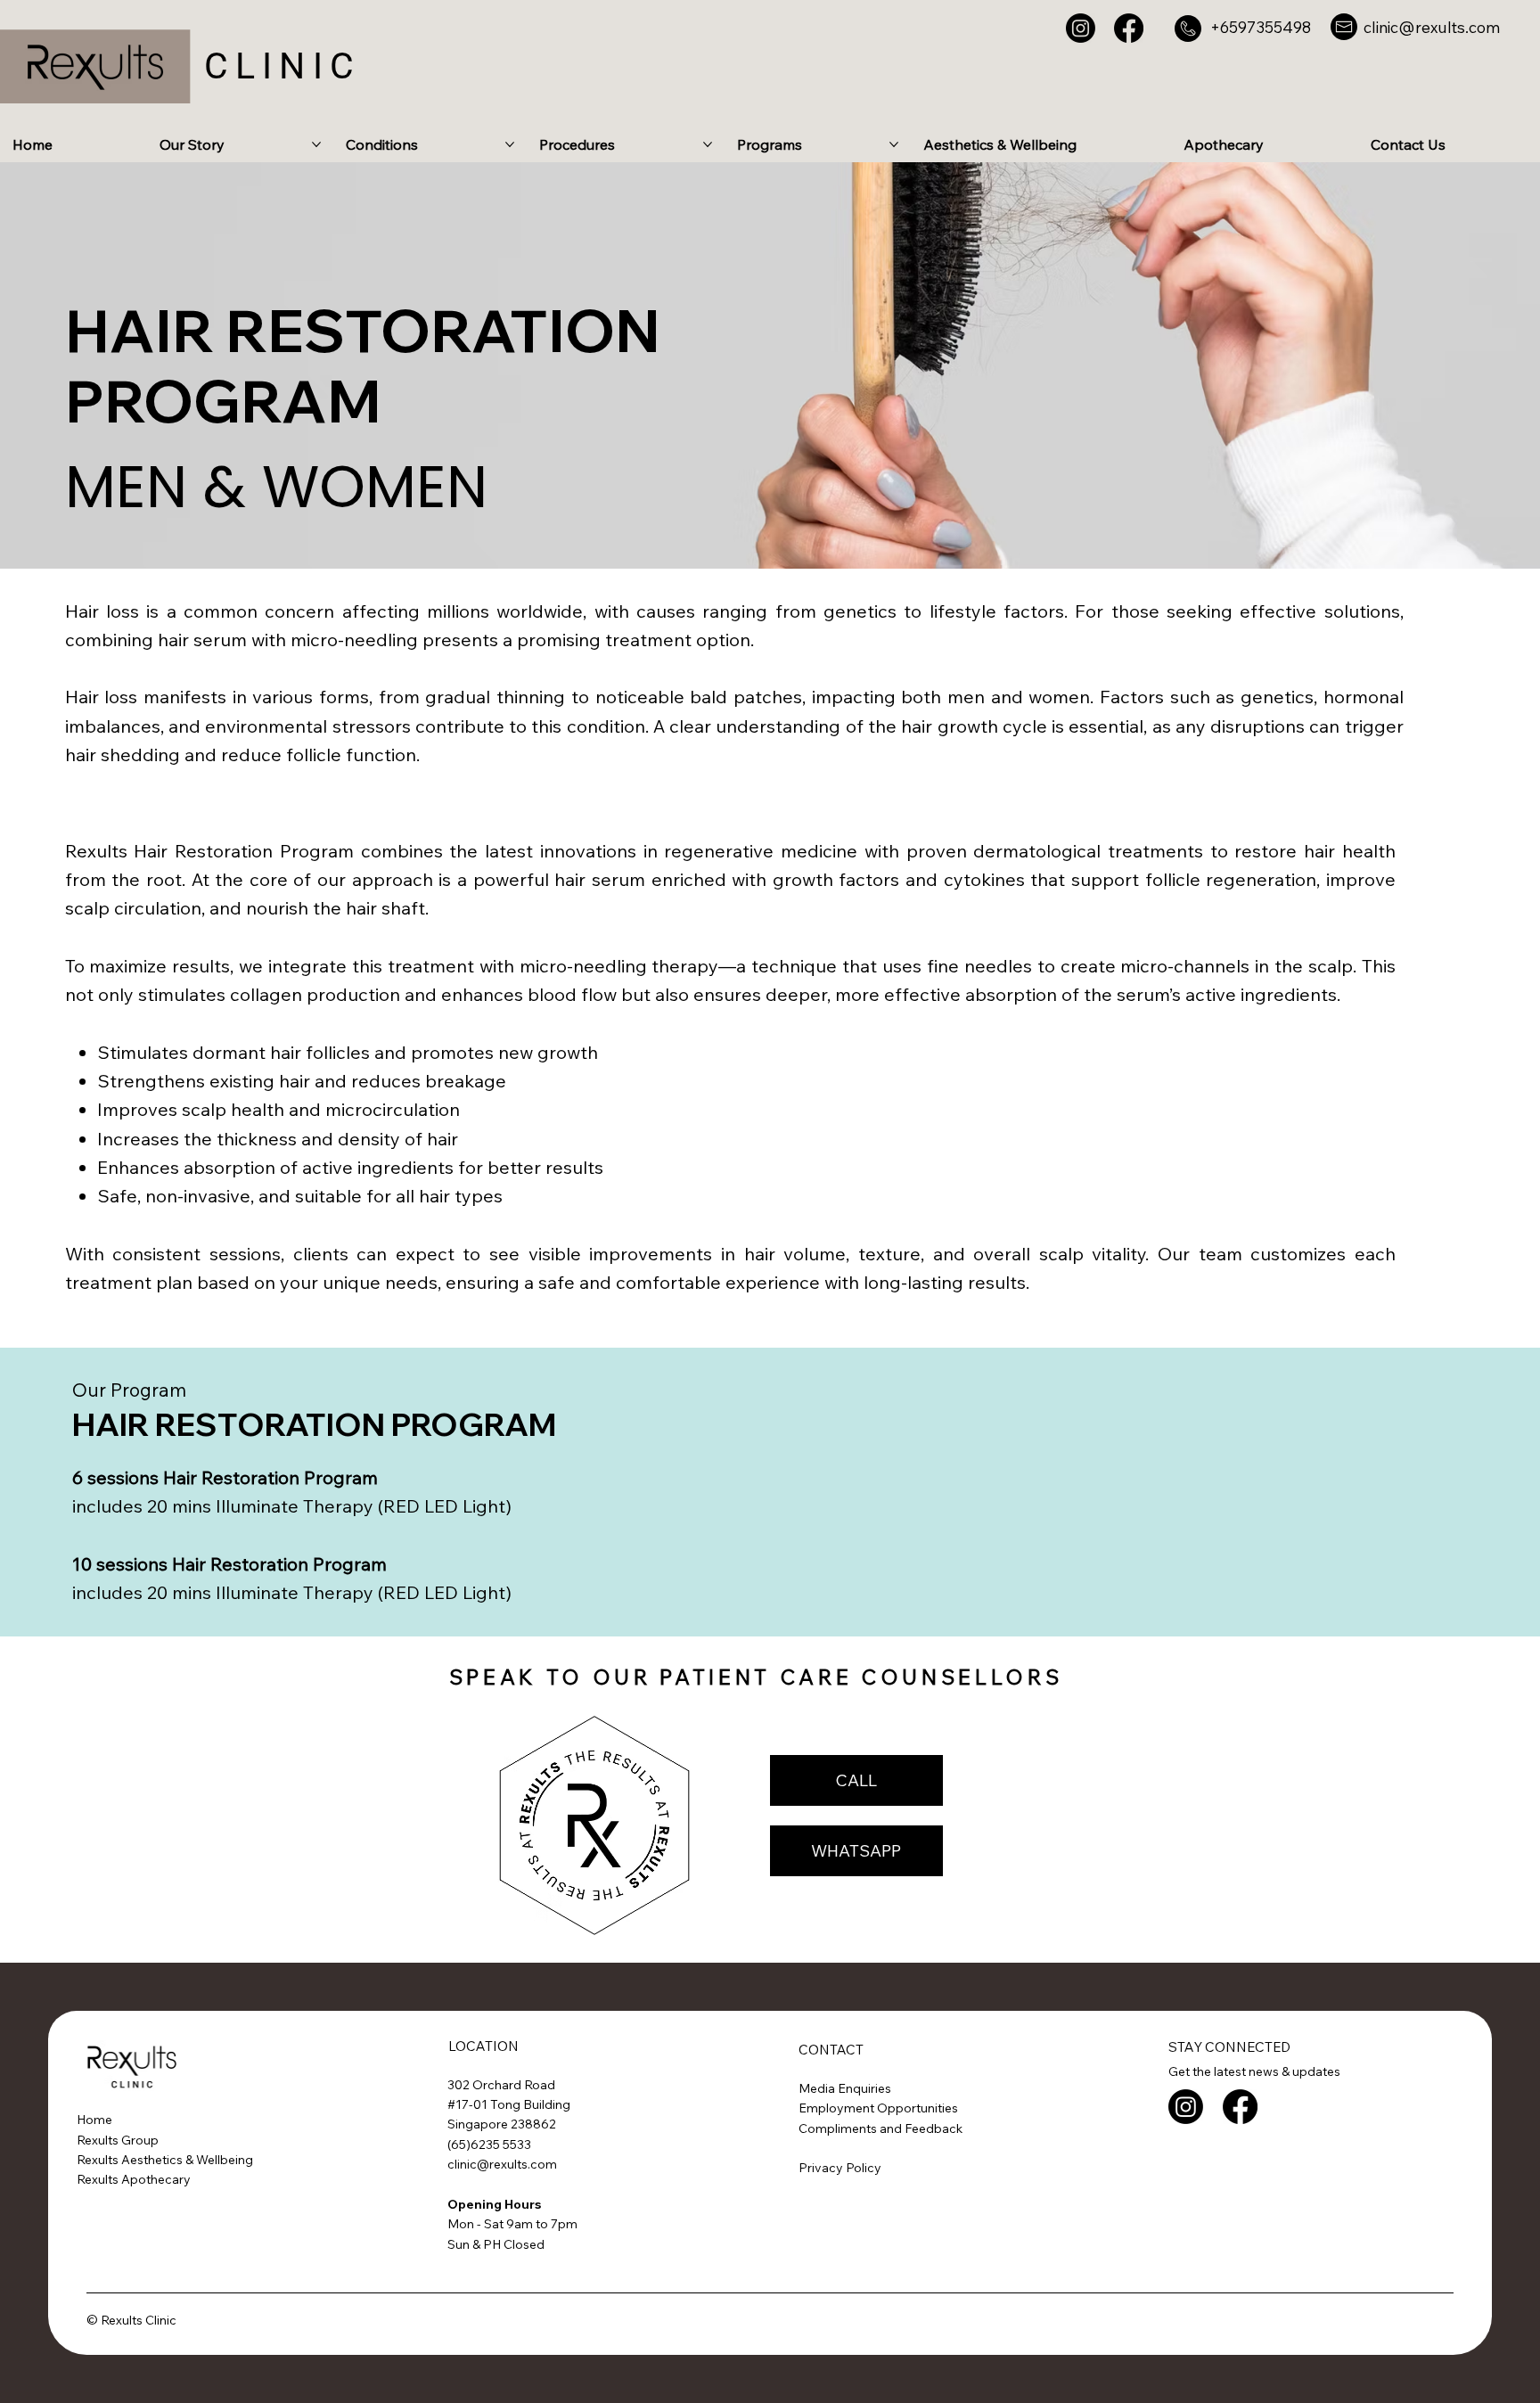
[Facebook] (1129, 28)
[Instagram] (1081, 28)
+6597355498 (1261, 27)
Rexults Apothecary (134, 2179)
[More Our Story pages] (316, 144)
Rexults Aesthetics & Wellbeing (165, 2160)
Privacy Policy (840, 2168)
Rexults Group (118, 2140)
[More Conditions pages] (510, 144)
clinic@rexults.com (1432, 27)
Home (94, 2120)
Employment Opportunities (880, 2108)
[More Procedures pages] (708, 144)
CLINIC (283, 66)
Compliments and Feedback (881, 2128)
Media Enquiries (846, 2088)
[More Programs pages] (894, 144)
